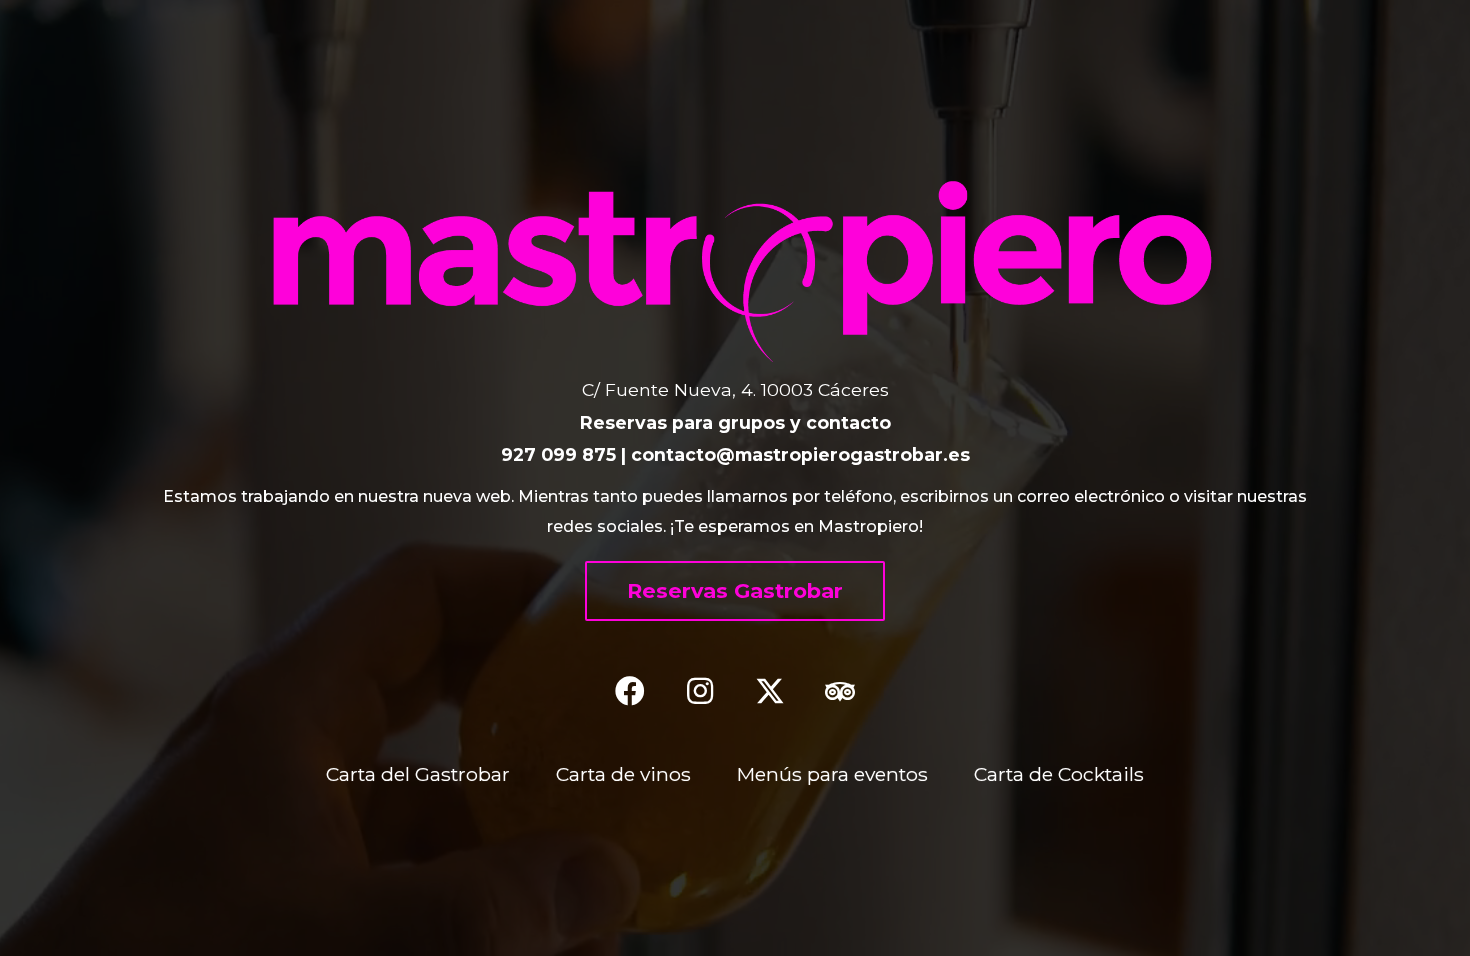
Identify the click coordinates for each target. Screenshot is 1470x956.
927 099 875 (558, 454)
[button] (735, 591)
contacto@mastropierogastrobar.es (800, 454)
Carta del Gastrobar (418, 774)
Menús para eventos (832, 774)
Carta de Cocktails (1059, 774)
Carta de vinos (623, 774)
